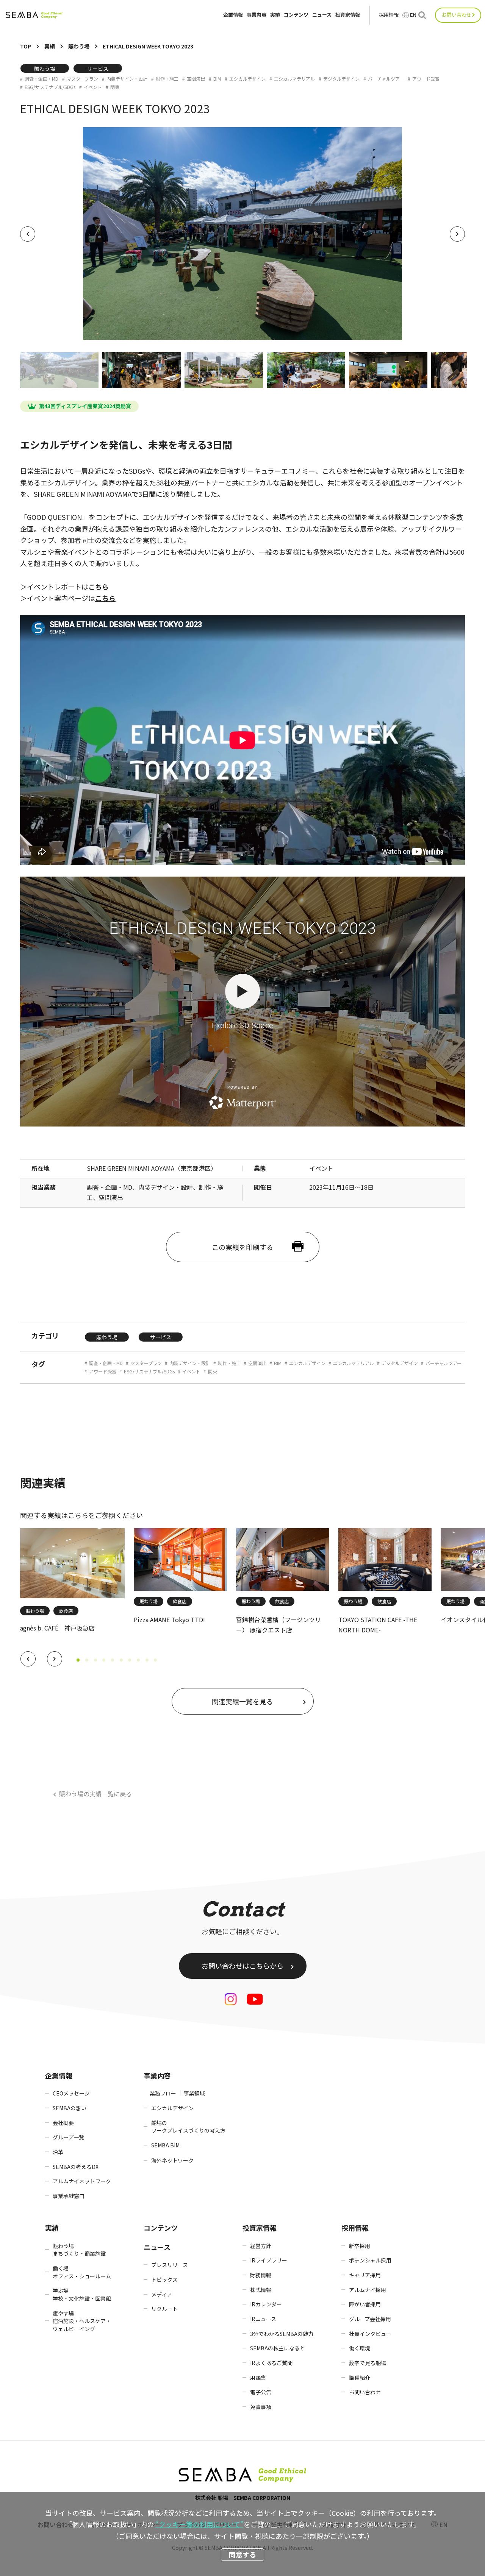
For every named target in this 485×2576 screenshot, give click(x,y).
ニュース (322, 15)
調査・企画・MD (41, 79)
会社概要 (63, 2123)
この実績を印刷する (242, 1247)
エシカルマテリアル (294, 79)
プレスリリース (170, 2265)
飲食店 (66, 1611)
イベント (93, 87)
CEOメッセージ (71, 2093)
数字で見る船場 (368, 2363)
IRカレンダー (266, 2304)
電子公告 (261, 2392)
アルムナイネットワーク (82, 2181)
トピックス (164, 2280)
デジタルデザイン (341, 79)
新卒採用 (360, 2246)
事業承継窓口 (69, 2196)
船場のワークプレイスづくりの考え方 (188, 2127)
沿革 (58, 2152)
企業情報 (233, 15)
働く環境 (360, 2348)
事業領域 (194, 2093)
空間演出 (196, 79)
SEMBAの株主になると (278, 2348)
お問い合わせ (457, 15)
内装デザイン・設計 (127, 79)
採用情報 (389, 15)
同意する (242, 2554)
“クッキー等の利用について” (199, 2524)
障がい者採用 (365, 2304)
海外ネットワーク (172, 2160)
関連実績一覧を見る (242, 1701)
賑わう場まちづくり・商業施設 (79, 2250)
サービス (98, 69)
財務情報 (261, 2275)
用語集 (258, 2378)
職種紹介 (360, 2378)
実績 (275, 15)
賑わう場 (45, 69)
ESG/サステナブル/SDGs (50, 87)
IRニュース (263, 2319)
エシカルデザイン (247, 79)
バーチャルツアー (386, 79)
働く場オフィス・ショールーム (82, 2272)
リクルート (164, 2309)
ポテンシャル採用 (370, 2260)
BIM (217, 79)
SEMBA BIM (165, 2145)
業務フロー (163, 2093)
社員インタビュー (370, 2334)
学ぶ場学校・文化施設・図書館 (82, 2294)
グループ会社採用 (370, 2319)
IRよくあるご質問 (271, 2363)
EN (413, 15)
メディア (162, 2294)
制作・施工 (167, 79)
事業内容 (257, 15)
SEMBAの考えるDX (76, 2167)
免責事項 (261, 2407)
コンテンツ (296, 15)
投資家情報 (348, 15)
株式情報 (261, 2290)
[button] (28, 1659)
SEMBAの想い (70, 2108)
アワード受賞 (426, 79)
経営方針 (261, 2246)
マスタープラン (82, 79)
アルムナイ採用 (368, 2290)
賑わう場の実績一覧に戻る (95, 1794)
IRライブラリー (269, 2260)
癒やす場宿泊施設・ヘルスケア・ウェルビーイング (82, 2321)
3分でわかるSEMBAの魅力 (282, 2334)
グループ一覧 (68, 2137)
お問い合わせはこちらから (242, 1966)
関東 (115, 87)
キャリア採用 (365, 2275)
